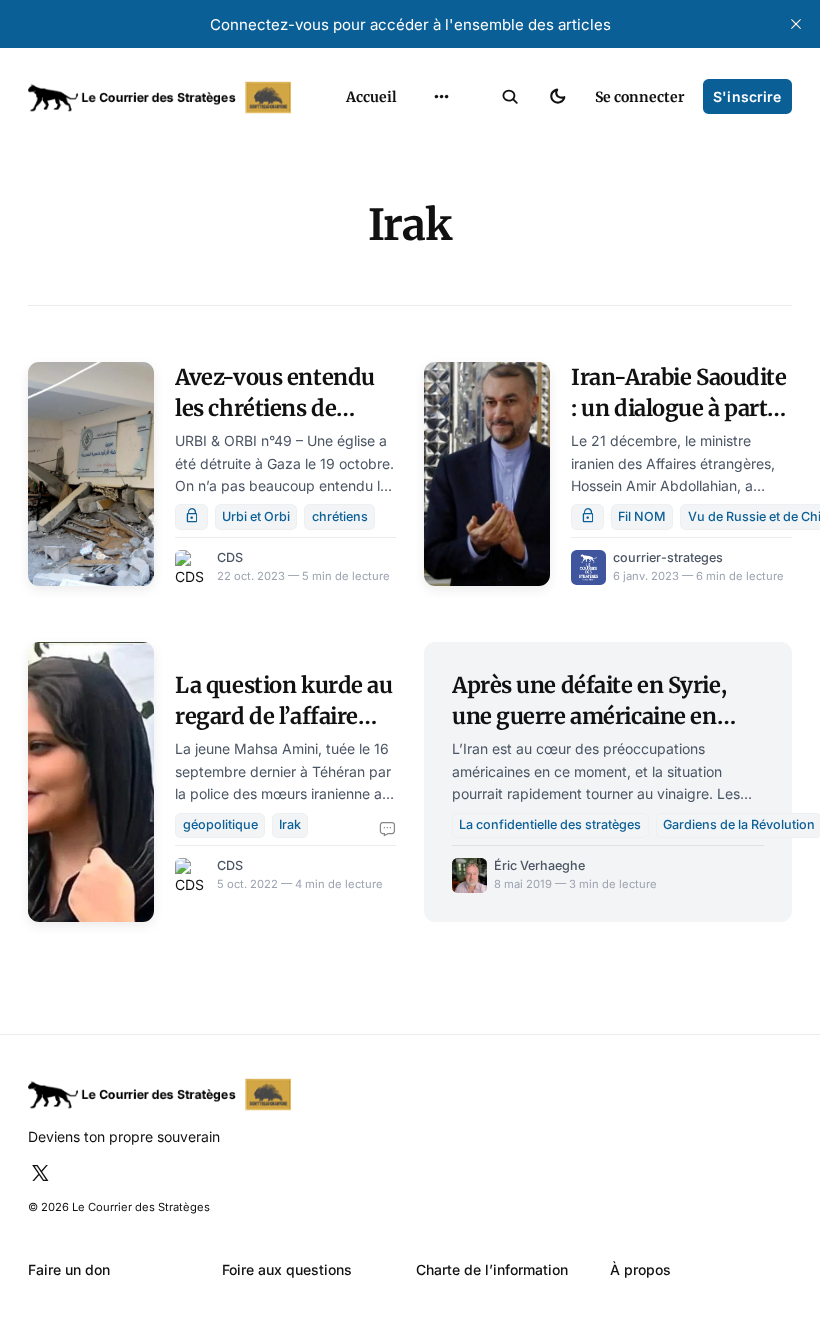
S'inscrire (747, 96)
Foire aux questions (287, 1269)
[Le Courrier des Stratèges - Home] (168, 97)
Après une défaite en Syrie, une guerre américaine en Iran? (589, 715)
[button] (510, 97)
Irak (290, 824)
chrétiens (340, 516)
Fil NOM (642, 516)
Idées (414, 205)
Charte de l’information (492, 1269)
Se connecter (640, 97)
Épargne (423, 239)
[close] (796, 24)
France (418, 171)
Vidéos (418, 273)
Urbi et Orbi (256, 516)
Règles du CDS (442, 307)
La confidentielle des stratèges (550, 824)
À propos (640, 1269)
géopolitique (220, 824)
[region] (442, 97)
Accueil (371, 97)
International (439, 137)
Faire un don (69, 1269)
